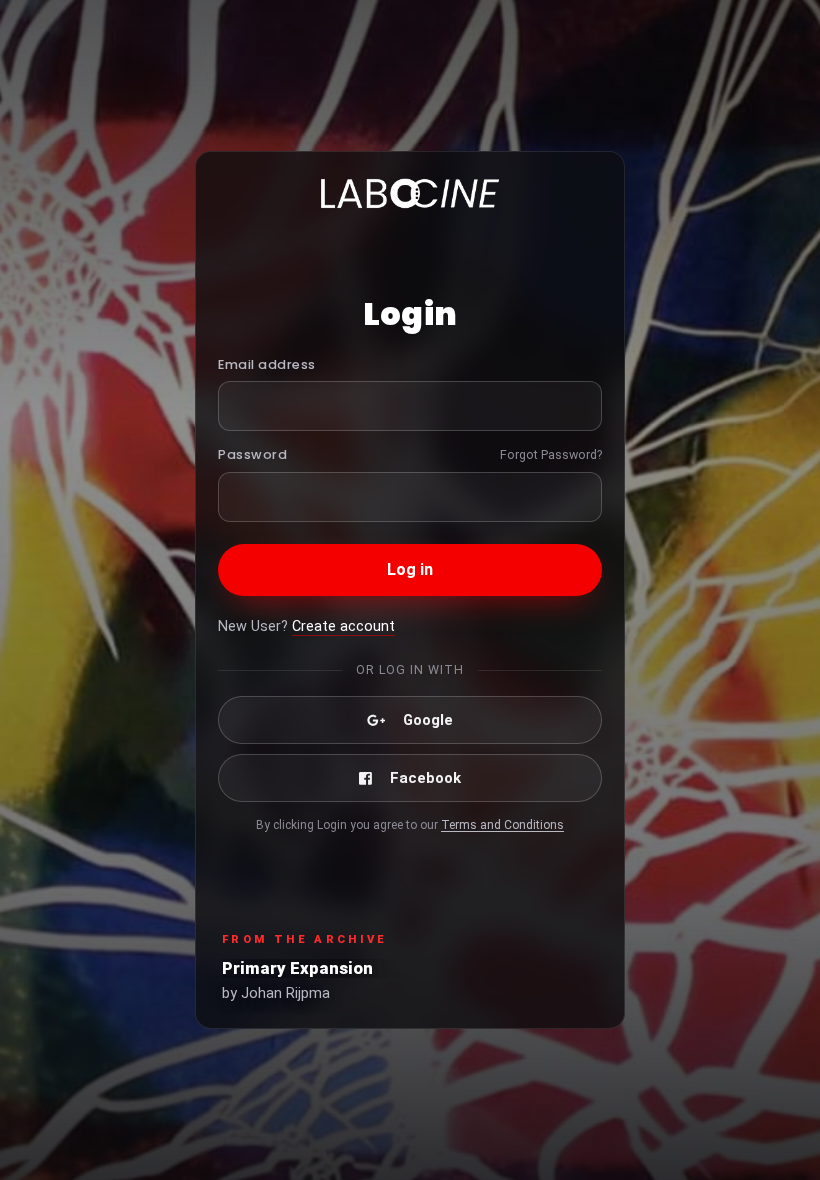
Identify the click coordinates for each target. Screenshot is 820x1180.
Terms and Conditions (502, 825)
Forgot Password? (551, 454)
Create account (343, 626)
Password (252, 454)
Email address (267, 364)
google (428, 720)
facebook (425, 778)
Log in (410, 569)
